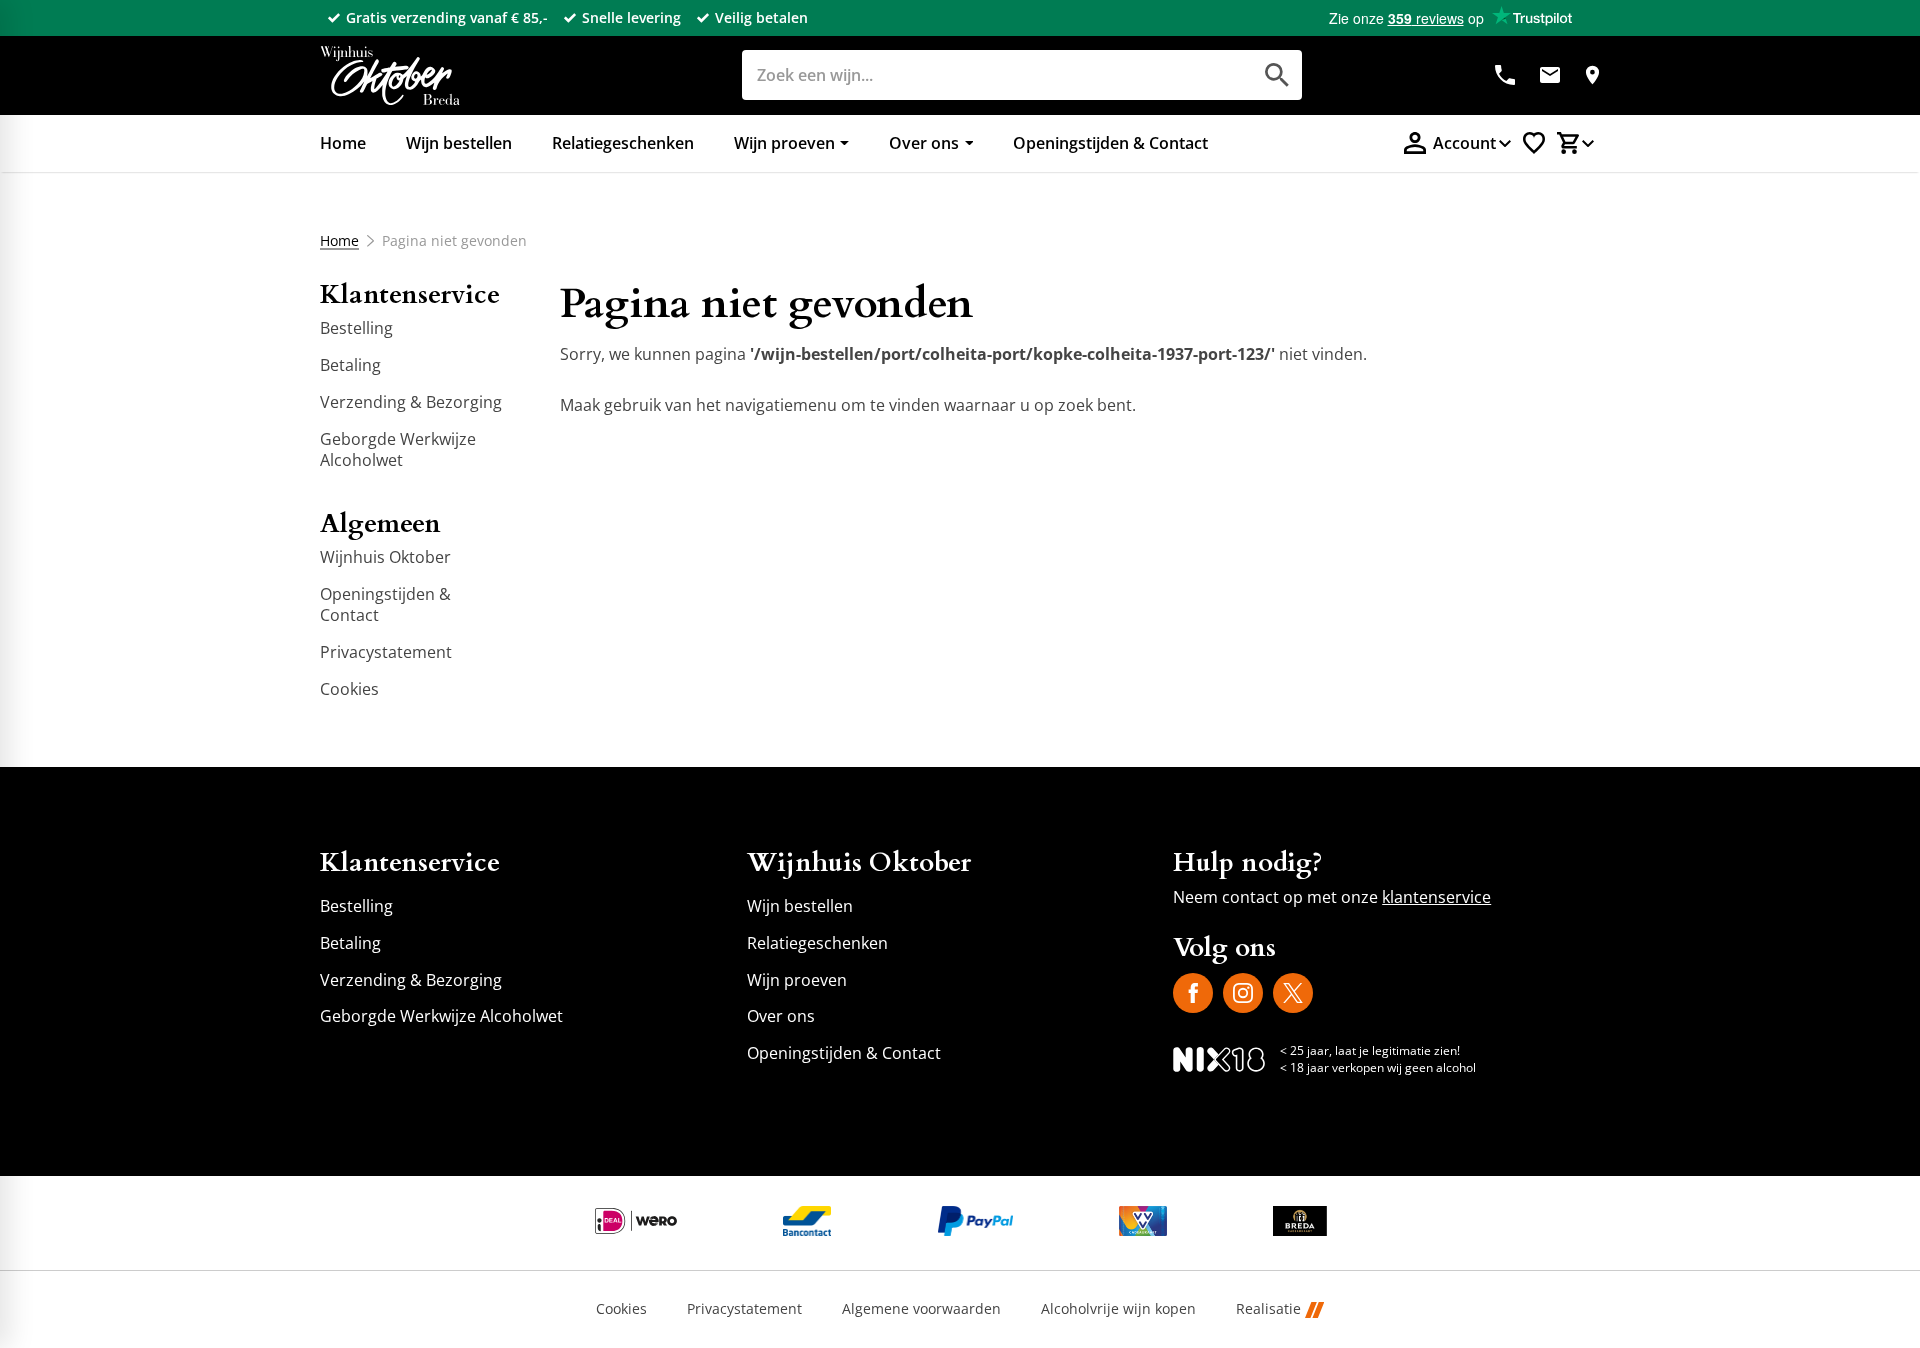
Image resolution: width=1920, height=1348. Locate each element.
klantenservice (1436, 897)
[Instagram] (1243, 993)
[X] (1293, 993)
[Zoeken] (1277, 75)
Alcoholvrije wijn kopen (1118, 1309)
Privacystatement (744, 1309)
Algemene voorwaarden (921, 1309)
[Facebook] (1193, 993)
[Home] (390, 75)
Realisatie (1268, 1309)
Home (339, 241)
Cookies (621, 1309)
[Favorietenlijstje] (1534, 143)
